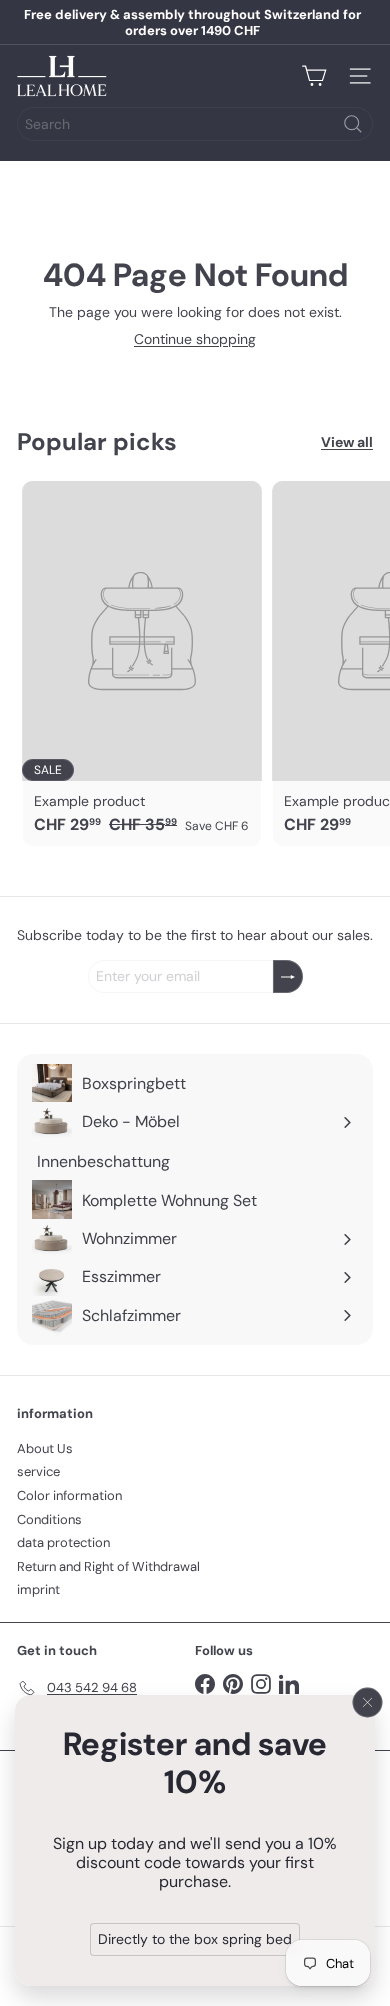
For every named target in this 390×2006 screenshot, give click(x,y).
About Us (45, 1448)
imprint (38, 1589)
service (38, 1471)
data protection (63, 1542)
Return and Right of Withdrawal (108, 1566)
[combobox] (195, 124)
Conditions (49, 1519)
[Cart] (314, 76)
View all (347, 442)
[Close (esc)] (368, 1702)
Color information (69, 1495)
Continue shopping (195, 339)
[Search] (353, 124)
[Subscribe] (288, 976)
